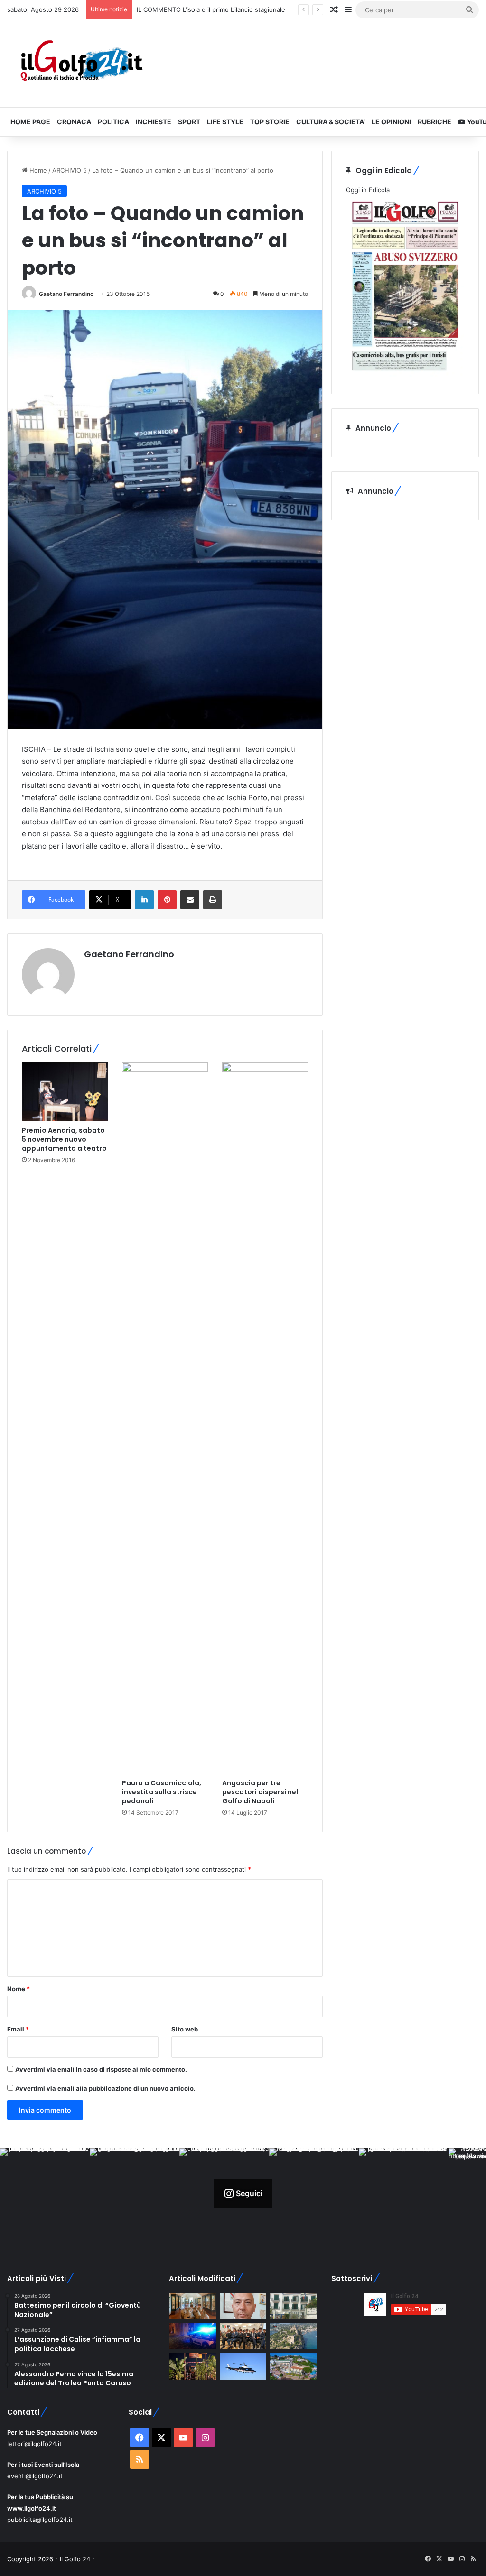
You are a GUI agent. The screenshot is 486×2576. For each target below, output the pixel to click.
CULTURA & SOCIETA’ (331, 122)
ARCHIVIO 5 (70, 170)
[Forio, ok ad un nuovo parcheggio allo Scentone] (293, 2306)
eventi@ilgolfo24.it (35, 2476)
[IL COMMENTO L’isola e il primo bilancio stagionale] (243, 2306)
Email (18, 2029)
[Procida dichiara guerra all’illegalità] (192, 2336)
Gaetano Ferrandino (66, 294)
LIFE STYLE (225, 122)
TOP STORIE (270, 122)
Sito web (185, 2029)
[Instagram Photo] (45, 2193)
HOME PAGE (30, 122)
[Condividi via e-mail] (190, 900)
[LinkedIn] (144, 900)
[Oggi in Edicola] (405, 374)
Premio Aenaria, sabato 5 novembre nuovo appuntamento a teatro (64, 1139)
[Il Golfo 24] (81, 64)
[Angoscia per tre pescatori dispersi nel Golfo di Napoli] (265, 1418)
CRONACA (74, 122)
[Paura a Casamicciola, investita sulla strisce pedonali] (165, 1418)
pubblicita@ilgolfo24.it (40, 2520)
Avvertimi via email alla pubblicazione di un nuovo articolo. (105, 2088)
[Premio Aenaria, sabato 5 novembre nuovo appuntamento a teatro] (65, 1092)
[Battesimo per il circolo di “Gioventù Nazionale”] (243, 2336)
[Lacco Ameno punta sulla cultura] (192, 2306)
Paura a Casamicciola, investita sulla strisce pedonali (162, 1792)
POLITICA (113, 122)
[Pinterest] (167, 900)
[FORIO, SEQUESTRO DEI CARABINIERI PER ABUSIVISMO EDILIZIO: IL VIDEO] (293, 2336)
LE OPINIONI (391, 122)
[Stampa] (213, 900)
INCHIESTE (154, 122)
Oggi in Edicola (368, 190)
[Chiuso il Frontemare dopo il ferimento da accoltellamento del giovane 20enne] (192, 2366)
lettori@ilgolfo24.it (34, 2444)
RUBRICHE (435, 122)
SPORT (189, 122)
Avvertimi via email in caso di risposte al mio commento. (101, 2069)
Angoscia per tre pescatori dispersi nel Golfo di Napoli (260, 1792)
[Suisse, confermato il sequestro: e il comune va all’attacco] (293, 2366)
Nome (19, 1989)
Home (37, 170)
